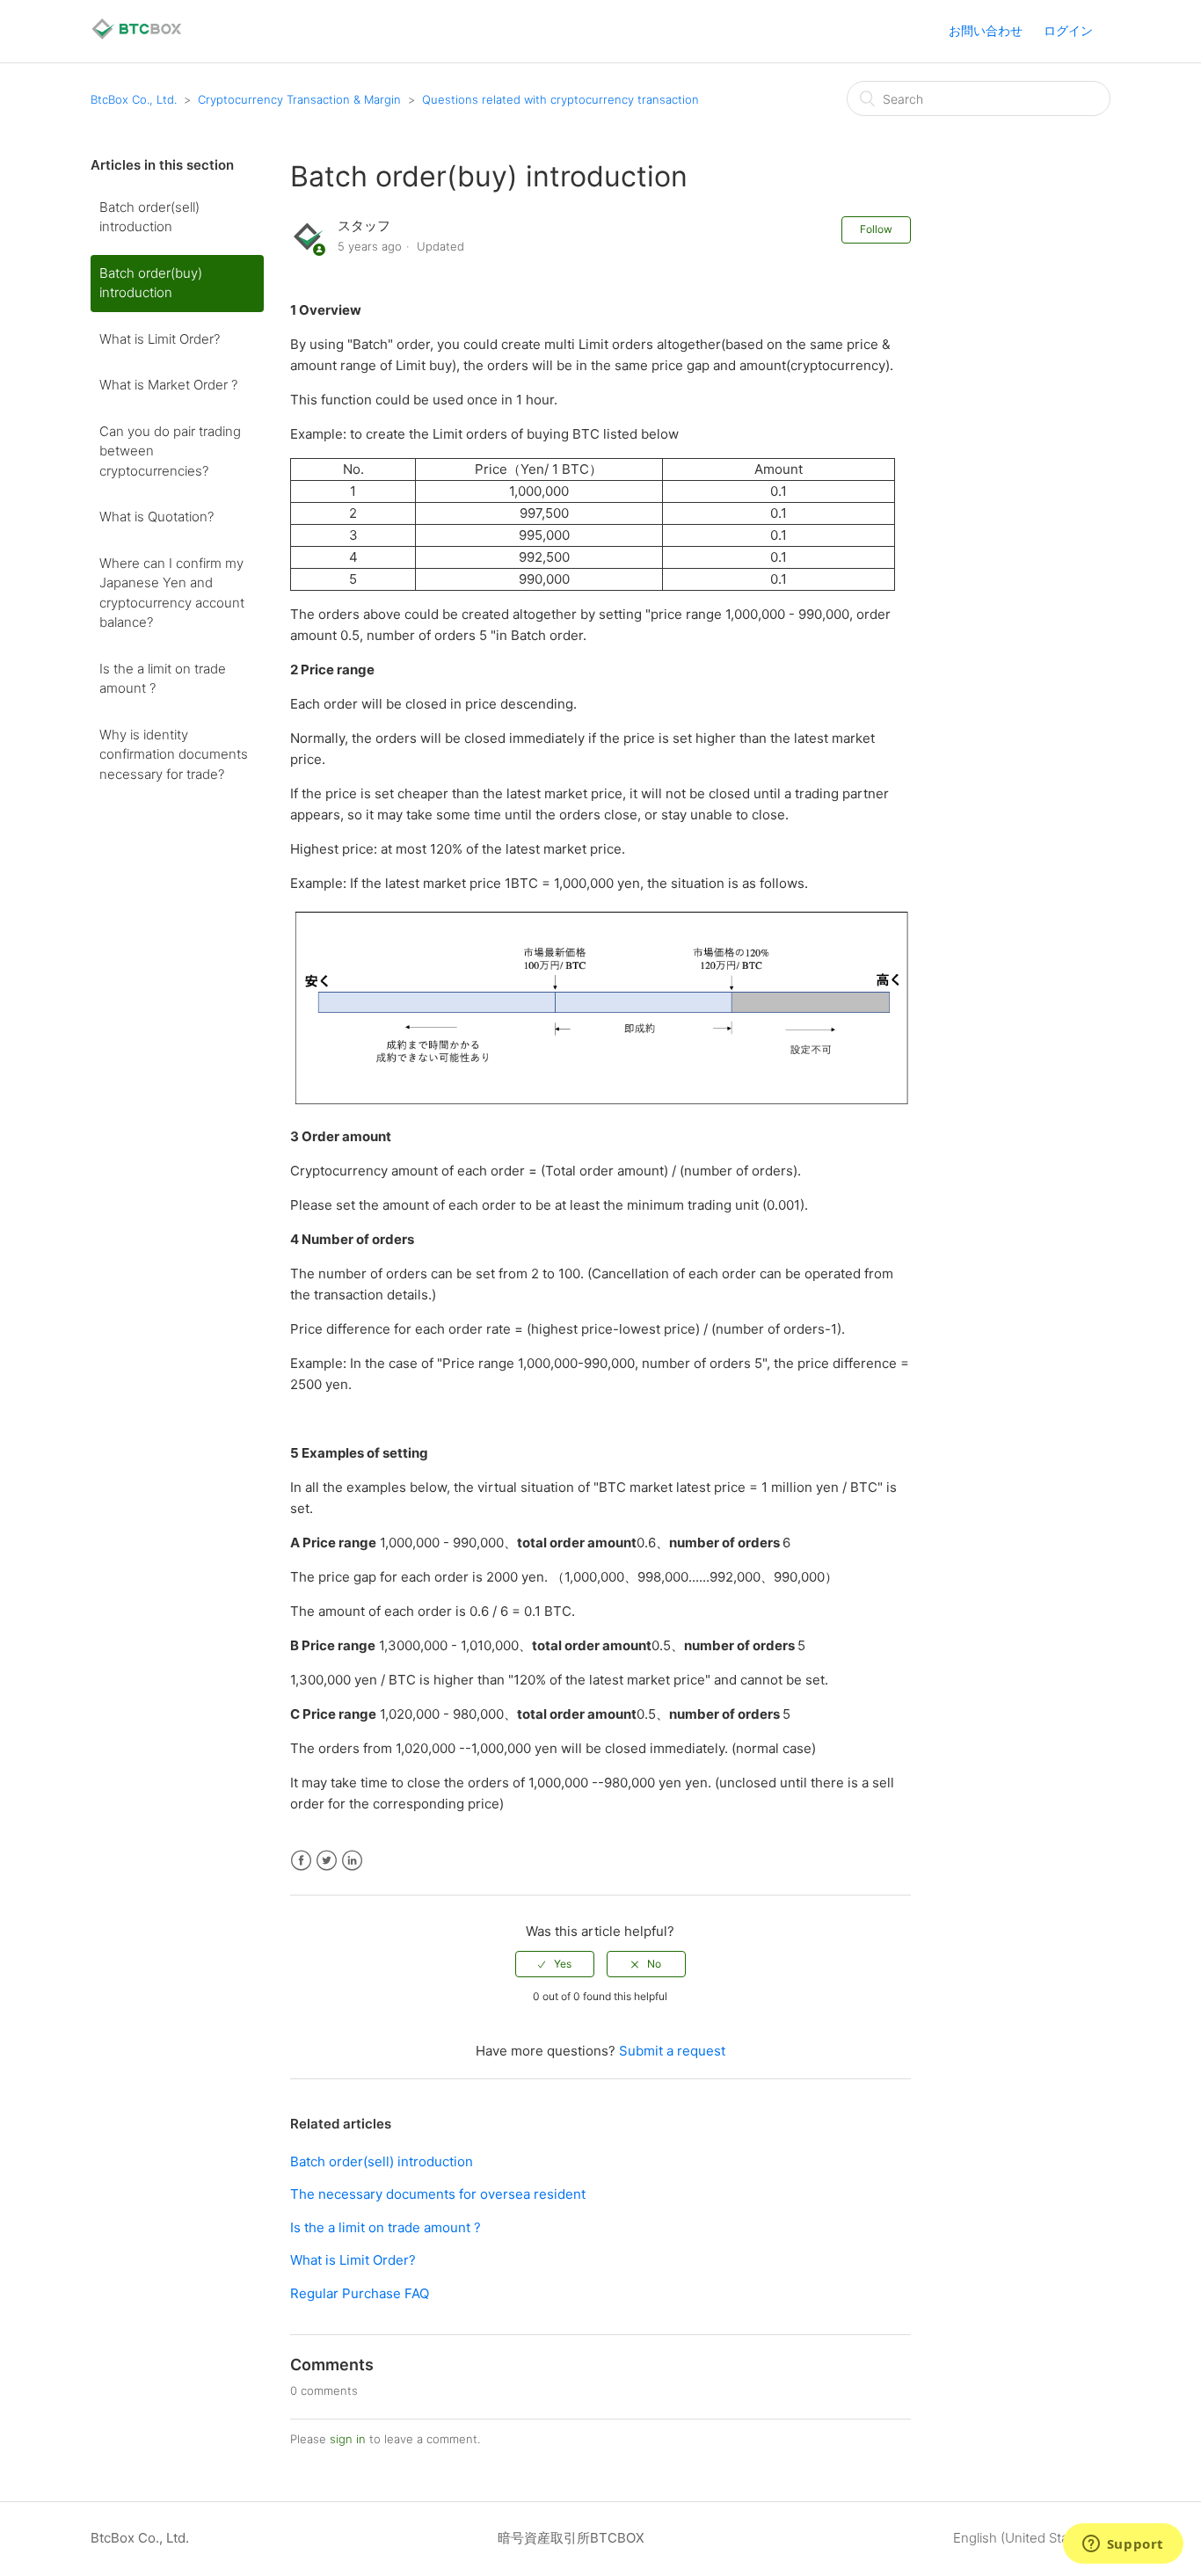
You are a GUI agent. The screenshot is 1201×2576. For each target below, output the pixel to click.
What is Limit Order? (160, 339)
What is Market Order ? (168, 385)
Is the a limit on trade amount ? (163, 679)
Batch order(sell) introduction (149, 217)
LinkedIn (352, 1861)
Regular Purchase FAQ (360, 2293)
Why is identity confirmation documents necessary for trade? (174, 754)
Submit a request (672, 2051)
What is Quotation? (156, 517)
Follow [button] (876, 229)
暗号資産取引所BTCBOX (571, 2538)
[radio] (555, 1964)
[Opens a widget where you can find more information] (1123, 2545)
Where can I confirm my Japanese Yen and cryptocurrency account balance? (172, 593)
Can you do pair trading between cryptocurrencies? (170, 451)
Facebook (301, 1861)
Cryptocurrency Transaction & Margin (299, 99)
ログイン (1068, 30)
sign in (348, 2439)
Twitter (327, 1861)
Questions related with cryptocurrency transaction (560, 99)
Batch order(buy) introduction (151, 283)
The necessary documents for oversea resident (438, 2194)
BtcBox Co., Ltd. (134, 99)
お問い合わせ (986, 30)
